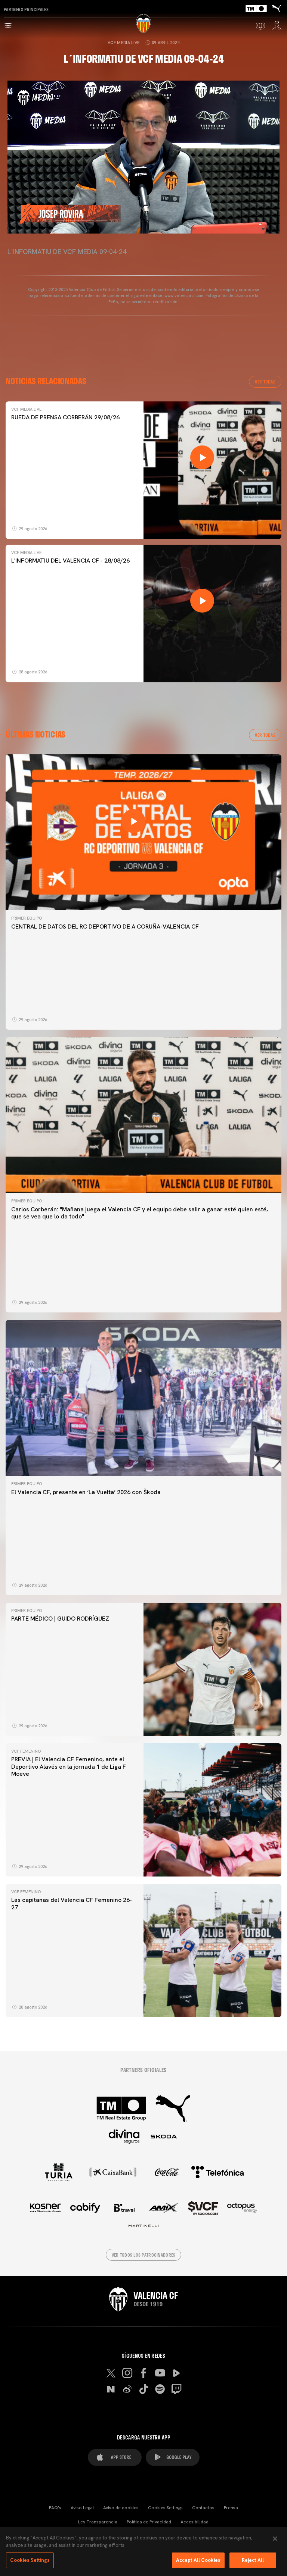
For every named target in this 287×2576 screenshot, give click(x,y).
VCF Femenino (26, 1751)
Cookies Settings (165, 2508)
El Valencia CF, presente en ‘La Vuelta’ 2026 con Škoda (86, 1492)
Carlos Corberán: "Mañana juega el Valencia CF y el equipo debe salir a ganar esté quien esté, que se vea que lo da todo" (140, 1213)
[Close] (275, 2539)
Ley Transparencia (98, 2522)
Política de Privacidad (149, 2522)
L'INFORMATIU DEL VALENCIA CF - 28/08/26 (70, 561)
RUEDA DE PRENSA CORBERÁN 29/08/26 (65, 417)
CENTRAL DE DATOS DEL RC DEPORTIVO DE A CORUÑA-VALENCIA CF (105, 927)
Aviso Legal (82, 2508)
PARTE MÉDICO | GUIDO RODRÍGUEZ (61, 1619)
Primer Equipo (27, 918)
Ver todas (265, 382)
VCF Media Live (124, 43)
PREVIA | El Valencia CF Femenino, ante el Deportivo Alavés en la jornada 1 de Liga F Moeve (69, 1766)
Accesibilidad (195, 2522)
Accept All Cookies (198, 2560)
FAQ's (55, 2508)
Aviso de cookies (121, 2508)
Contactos (203, 2508)
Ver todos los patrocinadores (144, 2255)
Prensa (231, 2508)
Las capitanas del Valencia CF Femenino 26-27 (72, 1903)
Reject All (253, 2560)
